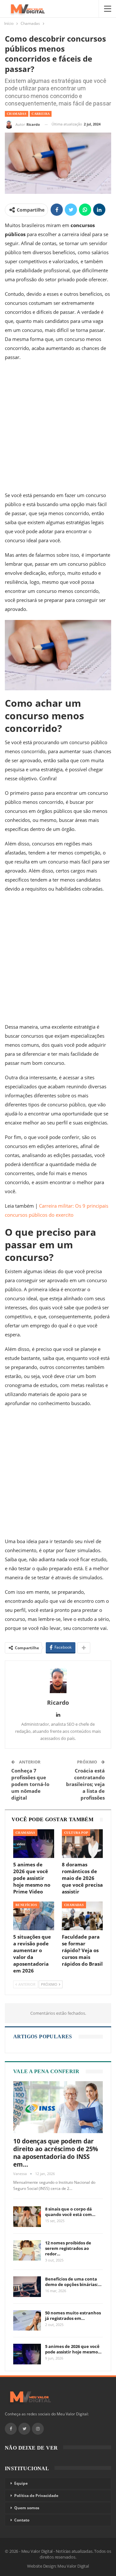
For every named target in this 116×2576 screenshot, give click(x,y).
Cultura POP (76, 1833)
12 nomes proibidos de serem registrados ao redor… (68, 2248)
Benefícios (26, 1905)
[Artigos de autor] (58, 1680)
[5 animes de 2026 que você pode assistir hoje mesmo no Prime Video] (34, 1844)
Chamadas (17, 114)
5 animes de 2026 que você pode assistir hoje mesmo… (73, 2349)
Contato (22, 2520)
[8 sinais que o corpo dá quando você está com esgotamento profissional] (27, 2217)
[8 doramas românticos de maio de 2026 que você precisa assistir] (82, 1844)
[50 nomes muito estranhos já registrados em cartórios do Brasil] (27, 2321)
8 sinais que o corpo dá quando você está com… (70, 2212)
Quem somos (27, 2508)
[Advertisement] (58, 428)
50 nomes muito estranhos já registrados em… (73, 2316)
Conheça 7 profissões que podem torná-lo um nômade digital (30, 1784)
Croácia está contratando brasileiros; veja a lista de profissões (85, 1784)
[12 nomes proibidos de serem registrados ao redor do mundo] (27, 2251)
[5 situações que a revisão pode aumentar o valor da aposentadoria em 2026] (34, 1916)
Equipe (21, 2483)
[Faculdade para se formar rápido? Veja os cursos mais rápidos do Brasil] (82, 1916)
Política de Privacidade (36, 2496)
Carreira (41, 114)
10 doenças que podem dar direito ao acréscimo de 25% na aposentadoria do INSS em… (56, 2153)
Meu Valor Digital (73, 2566)
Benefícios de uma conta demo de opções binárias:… (73, 2282)
